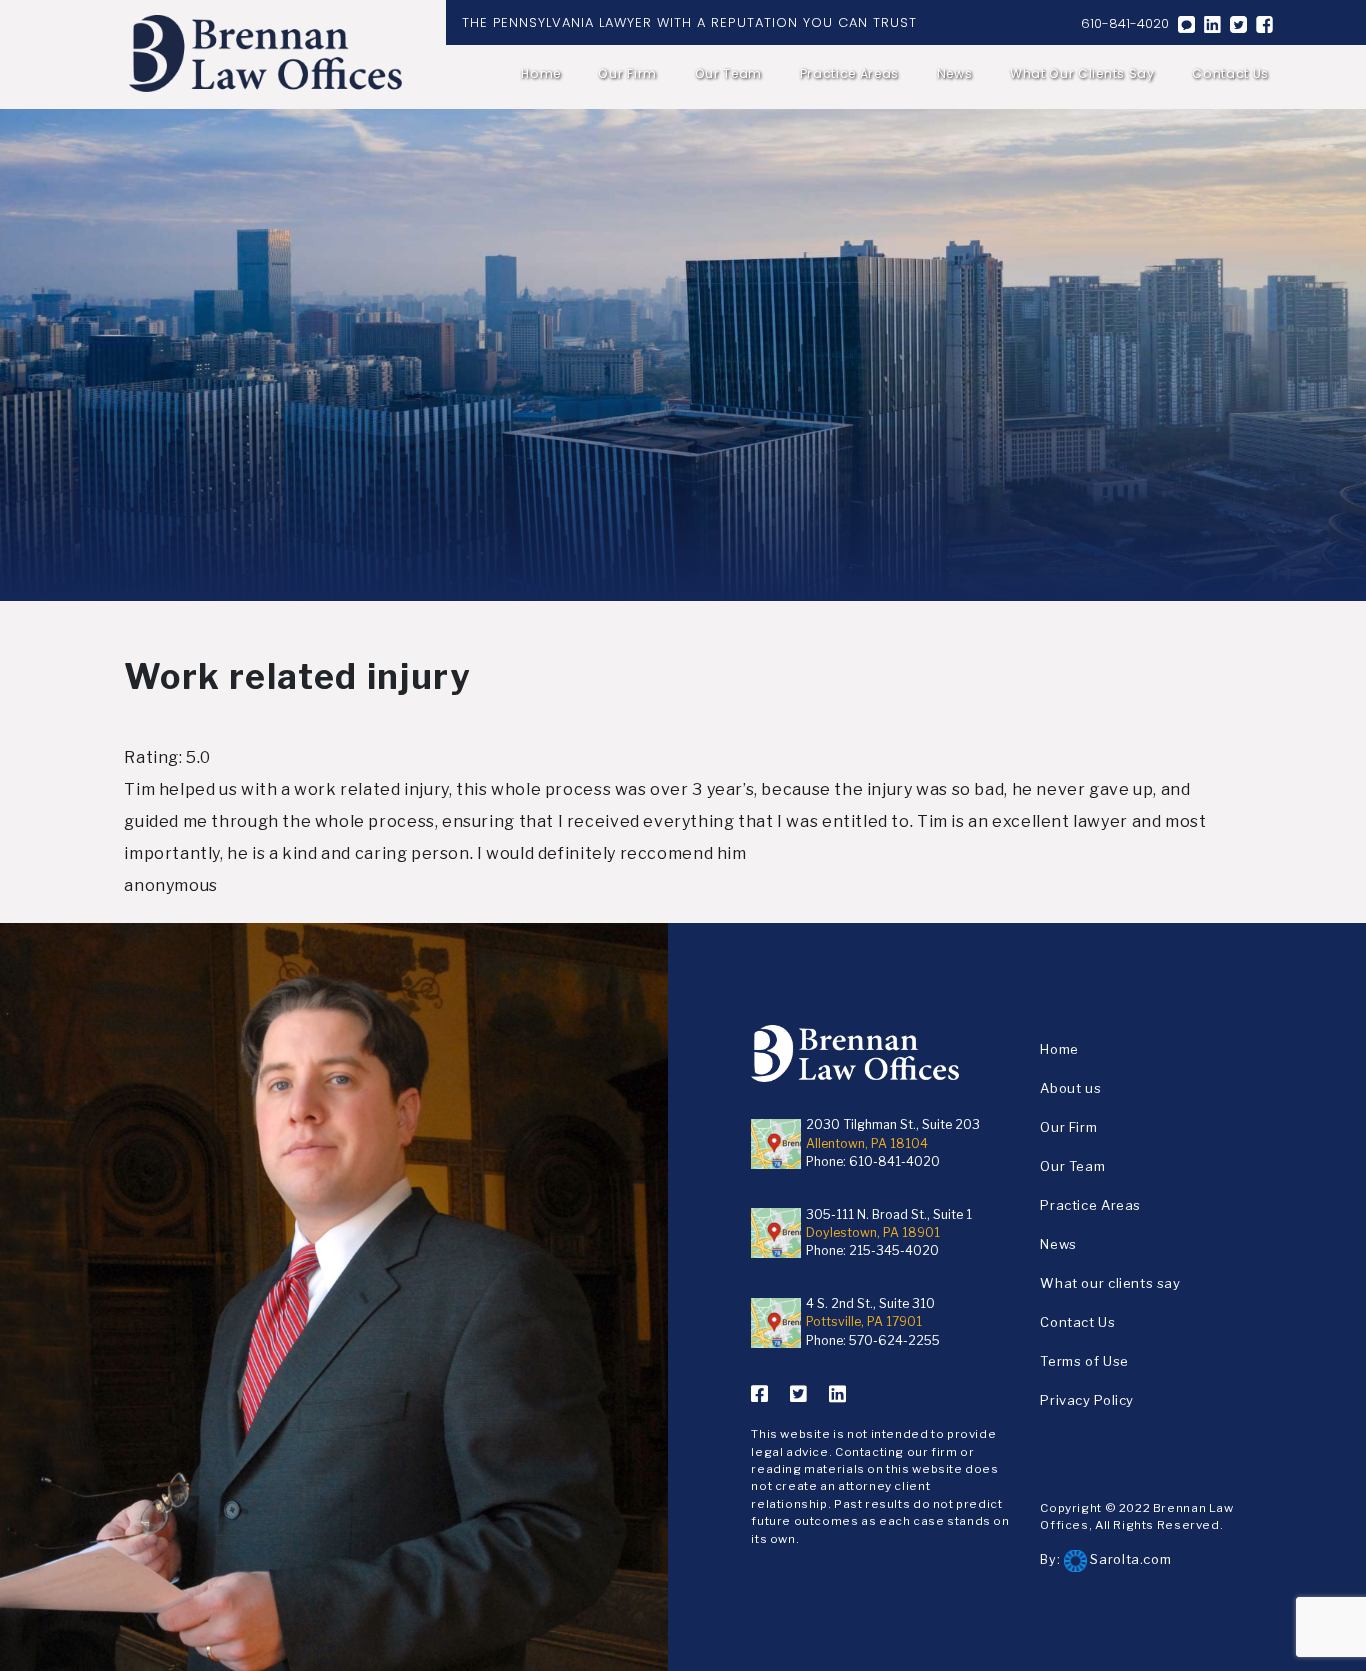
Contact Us (1230, 73)
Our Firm (627, 73)
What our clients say (1082, 73)
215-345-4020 (894, 1250)
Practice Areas (849, 73)
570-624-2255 (894, 1340)
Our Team (728, 73)
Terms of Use (1084, 1361)
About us (1070, 1088)
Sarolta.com (1129, 1559)
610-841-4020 (1125, 23)
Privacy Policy (1087, 1400)
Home (541, 73)
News (955, 73)
